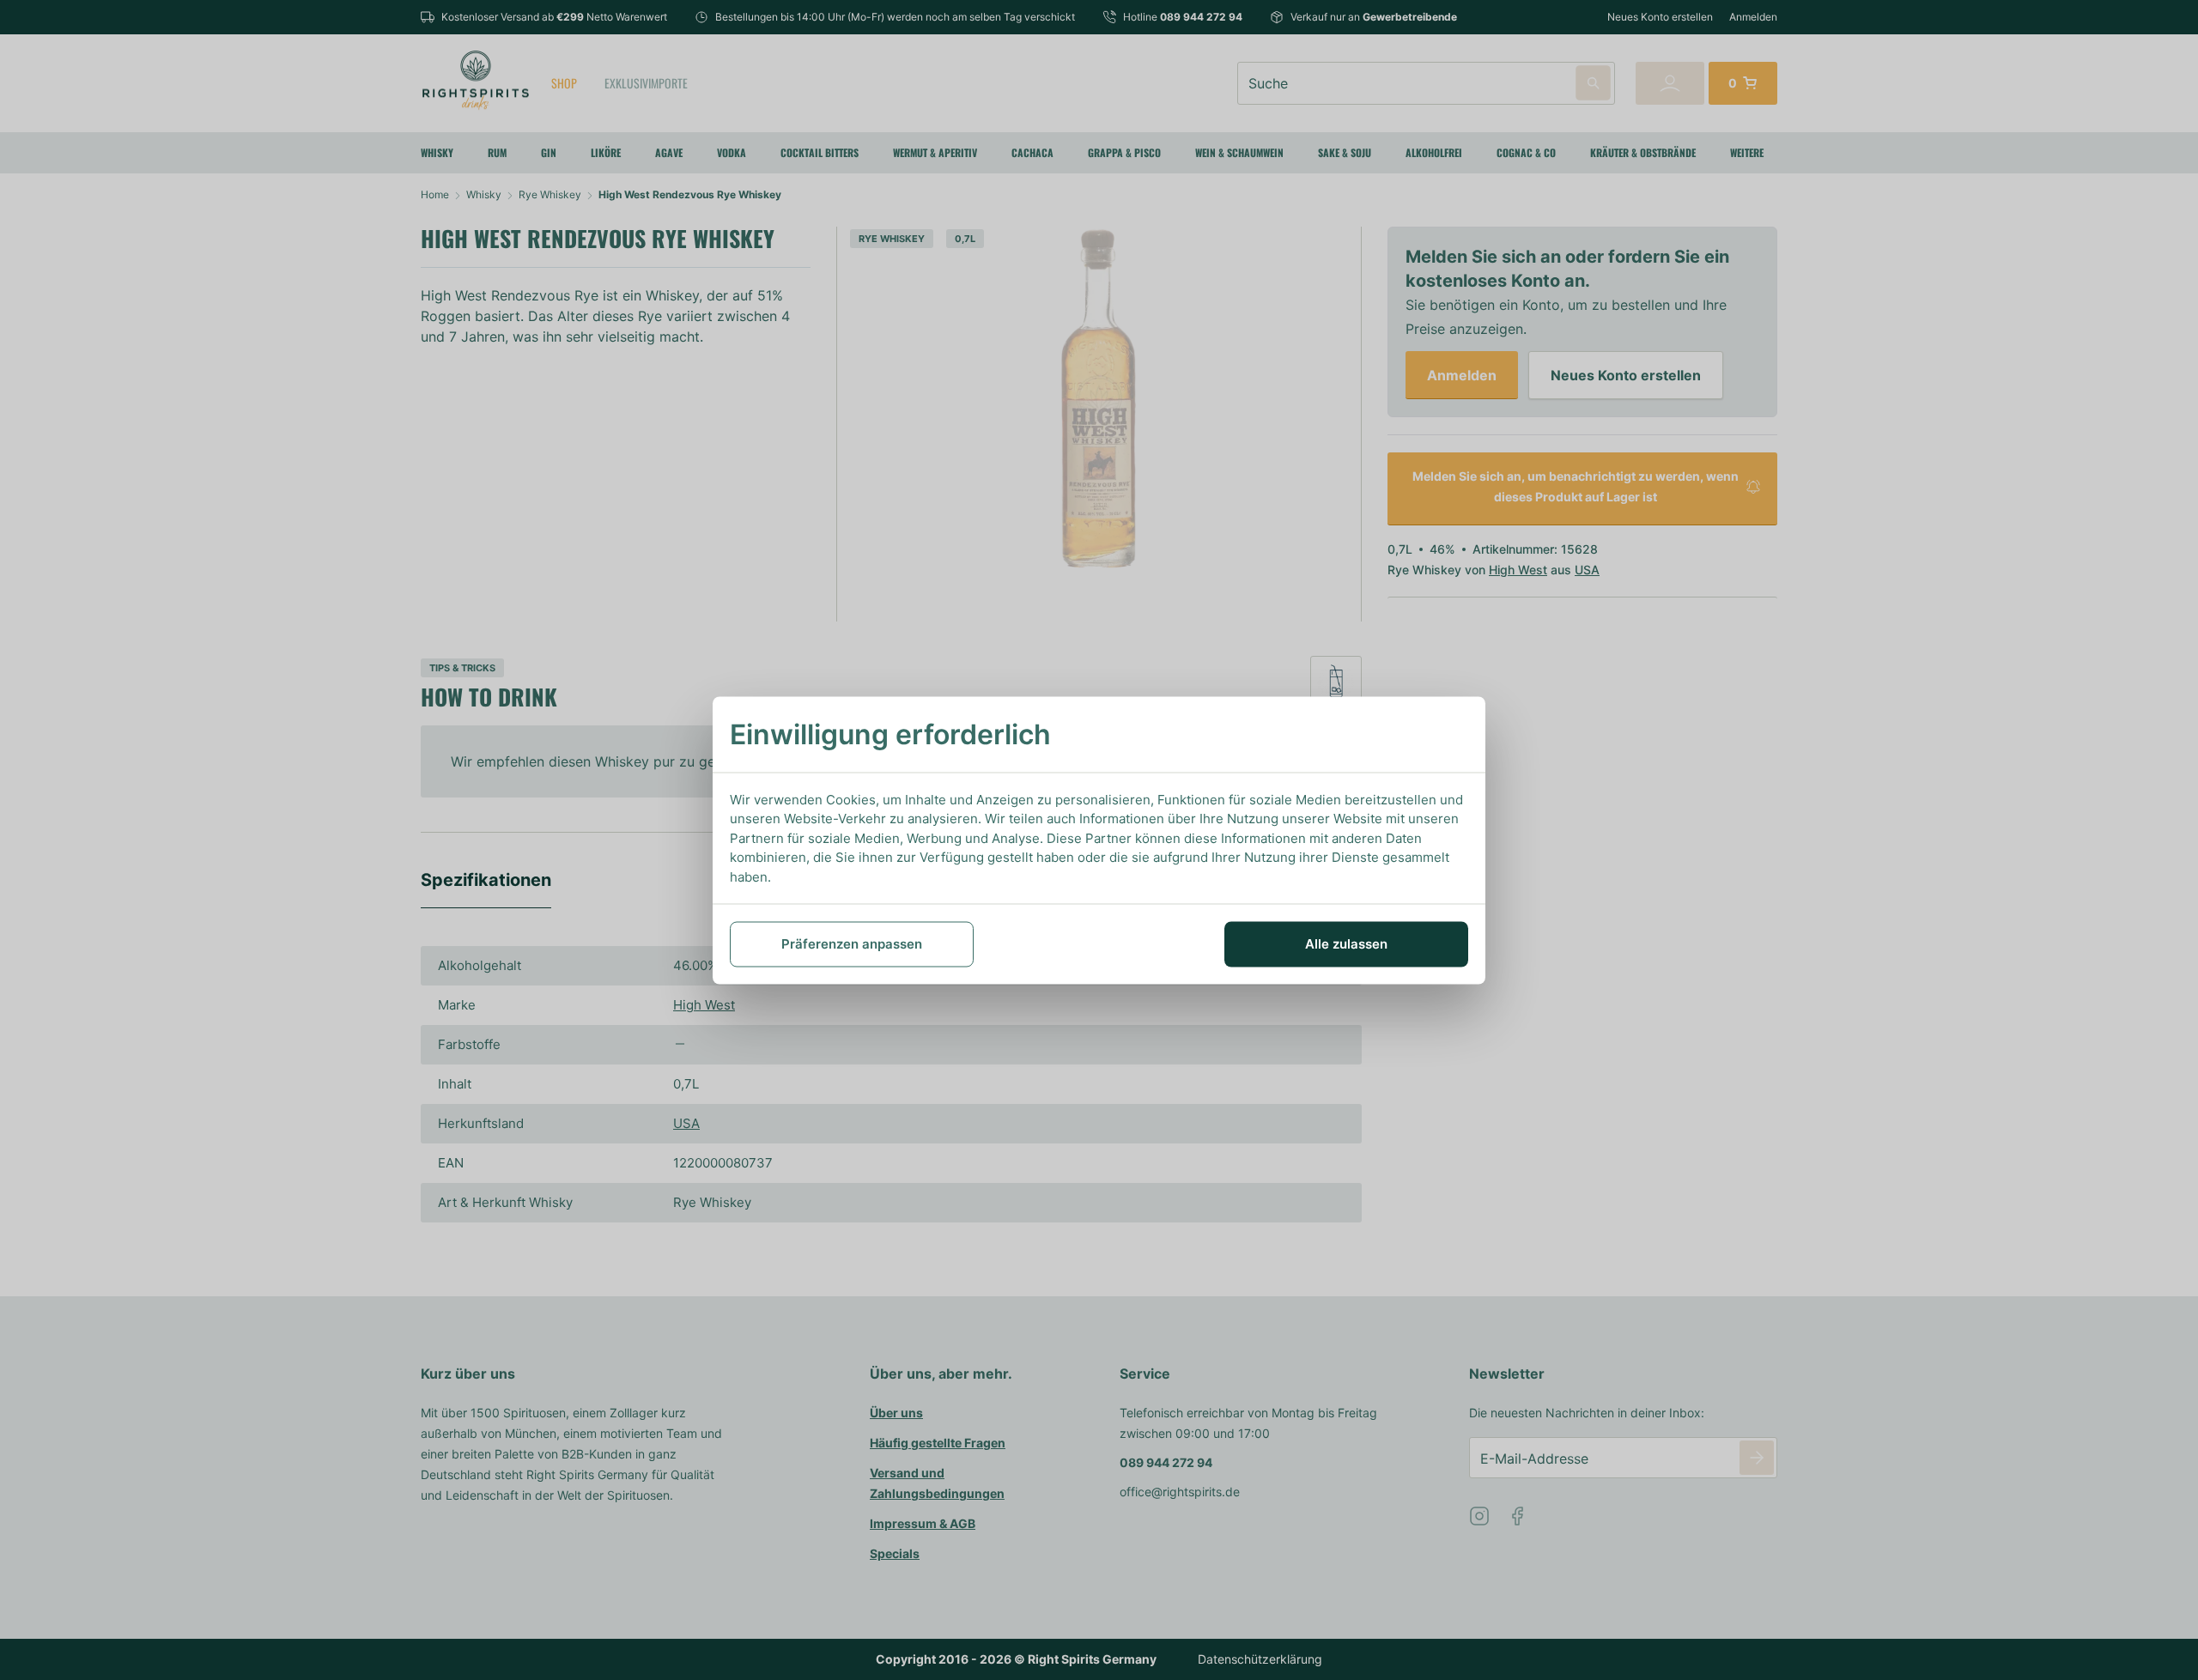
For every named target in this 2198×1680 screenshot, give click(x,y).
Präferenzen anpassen (852, 944)
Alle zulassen (1346, 944)
